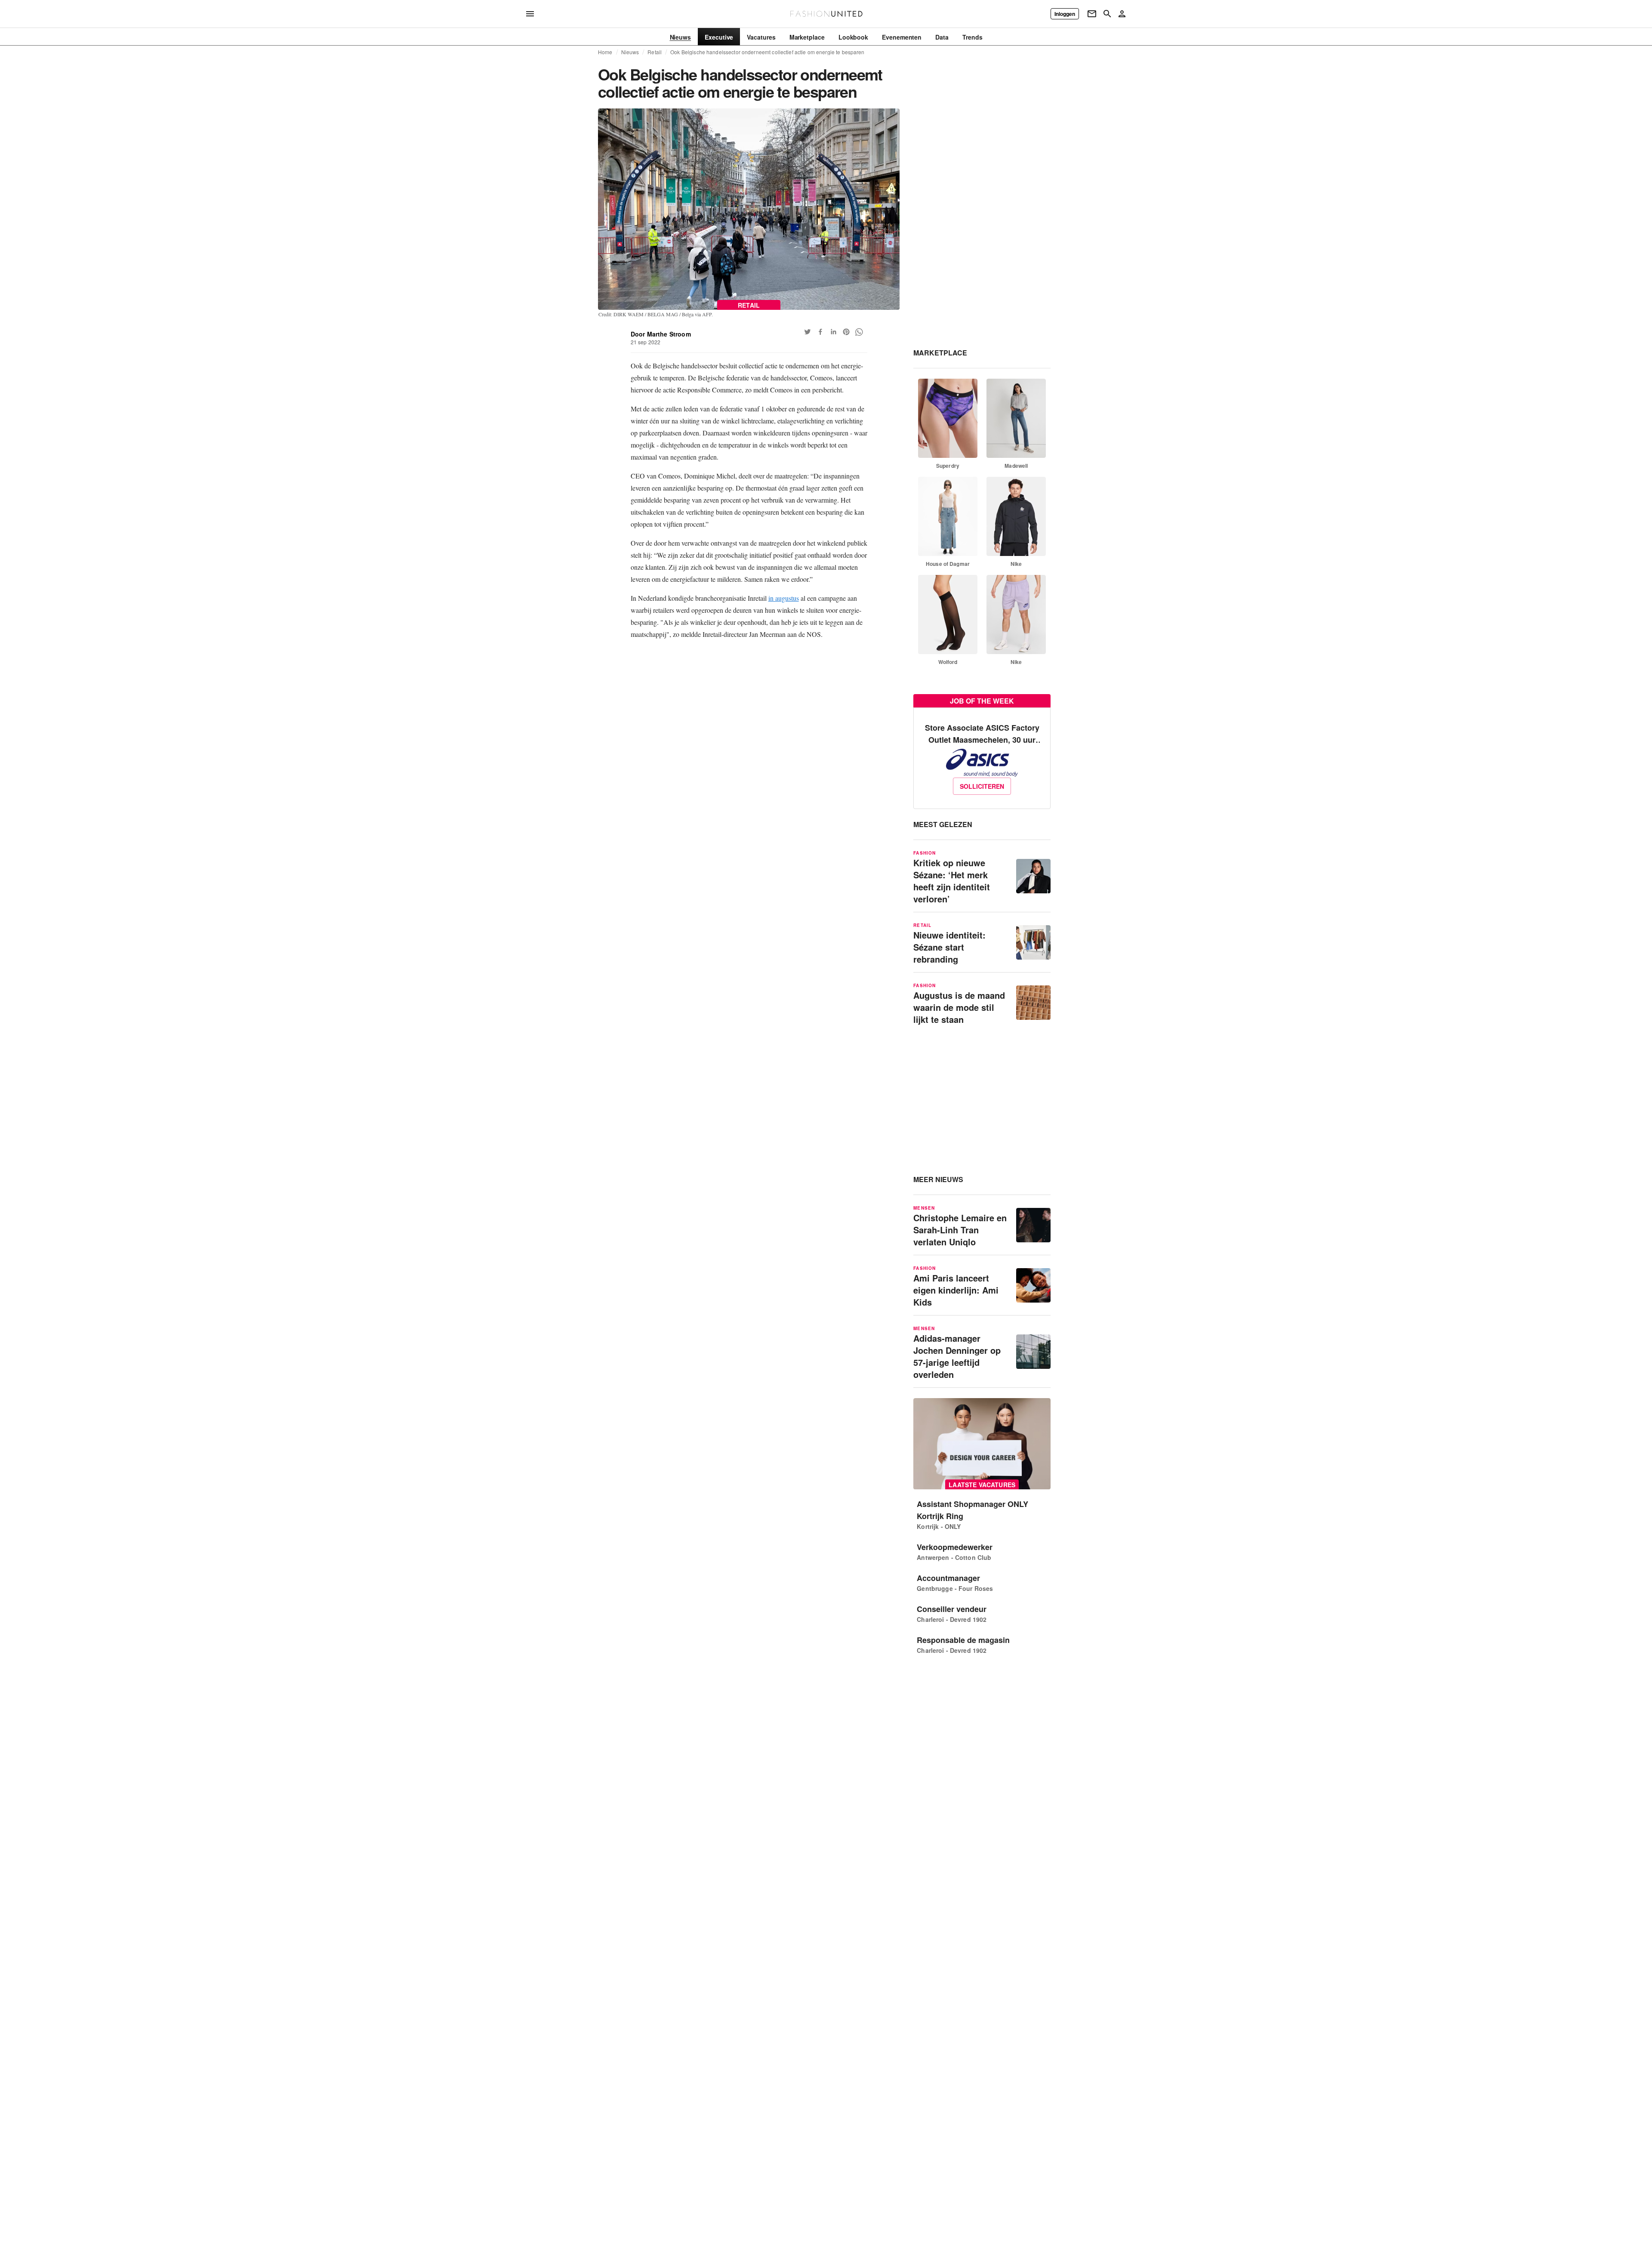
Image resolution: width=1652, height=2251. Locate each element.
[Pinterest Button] (846, 332)
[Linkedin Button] (833, 332)
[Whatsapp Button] (859, 332)
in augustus (784, 598)
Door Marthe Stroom (661, 334)
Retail (655, 52)
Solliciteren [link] (982, 786)
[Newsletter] (1092, 14)
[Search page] (1107, 14)
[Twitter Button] (808, 332)
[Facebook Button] (820, 332)
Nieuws (630, 52)
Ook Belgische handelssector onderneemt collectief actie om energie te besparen (767, 52)
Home (605, 52)
